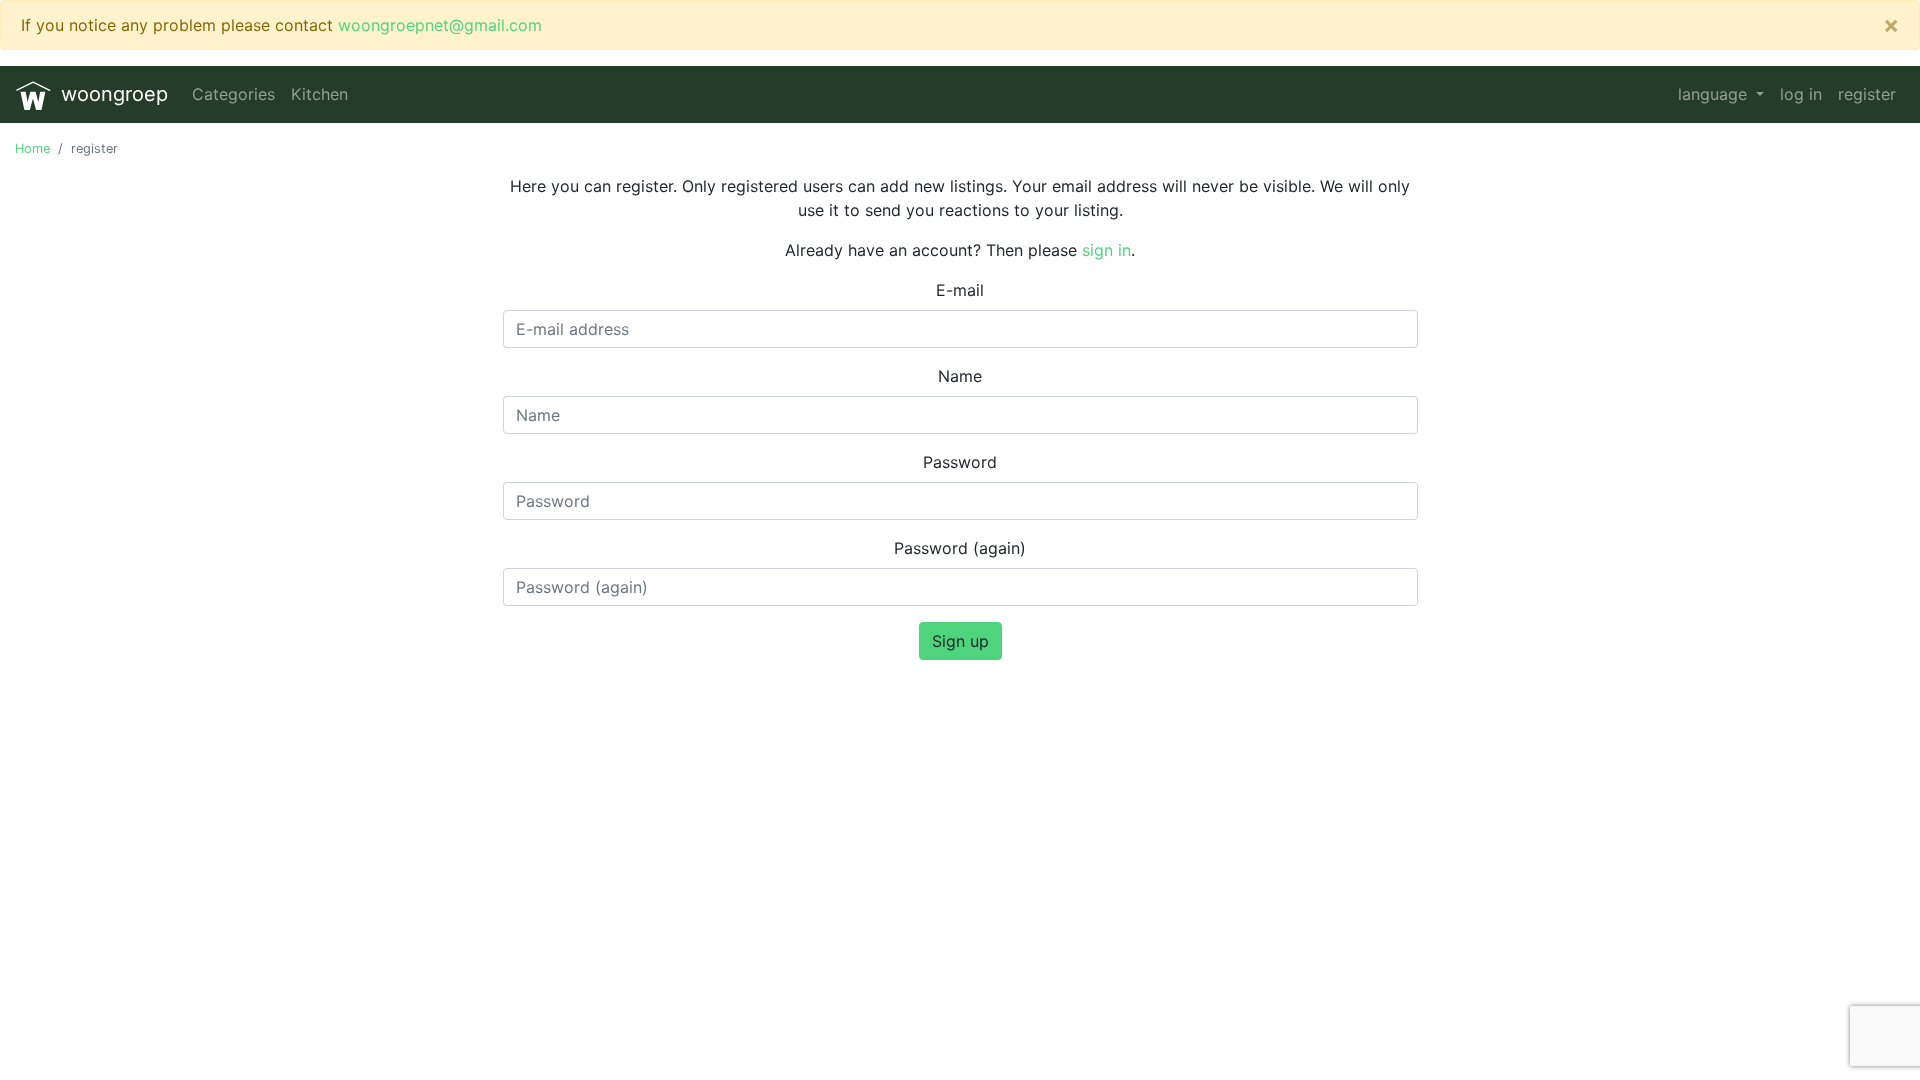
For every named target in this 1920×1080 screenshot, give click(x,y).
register (1867, 94)
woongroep (111, 94)
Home (32, 148)
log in (1801, 94)
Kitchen (319, 94)
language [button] (1715, 94)
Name (960, 376)
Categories (233, 94)
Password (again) (960, 548)
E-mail (960, 290)
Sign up (960, 641)
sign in (1106, 250)
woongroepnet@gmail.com (440, 25)
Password (960, 462)
